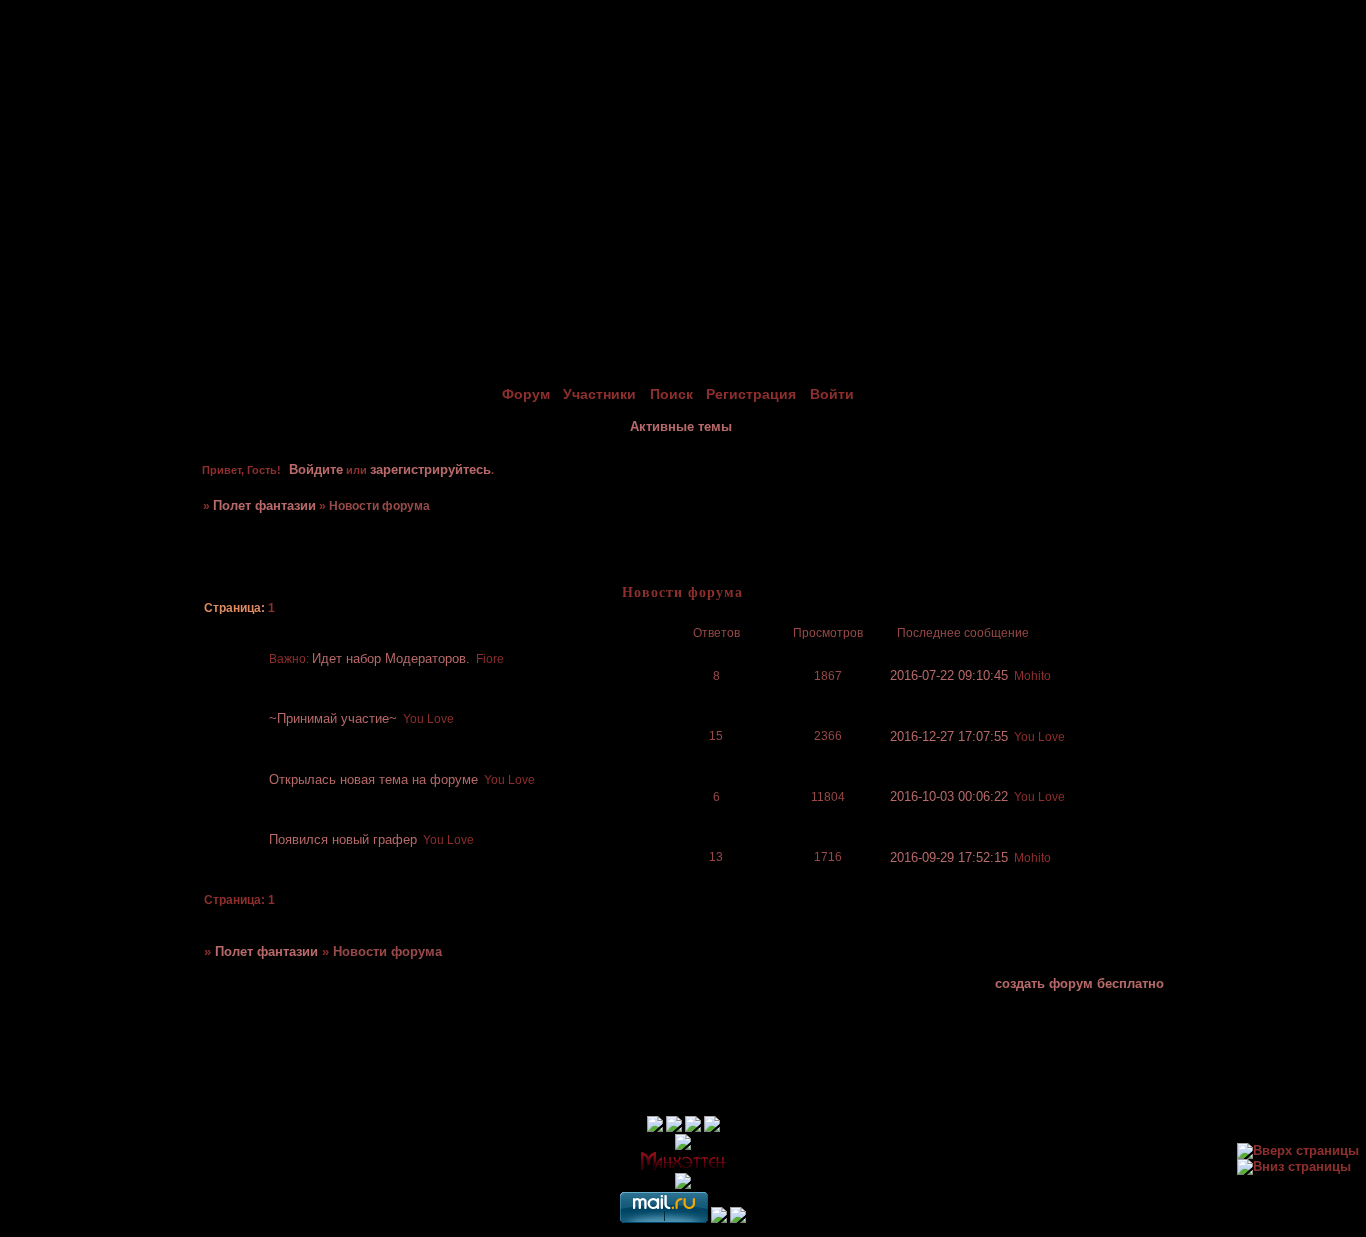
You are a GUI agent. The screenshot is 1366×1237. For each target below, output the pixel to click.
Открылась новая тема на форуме (373, 779)
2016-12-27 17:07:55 (949, 736)
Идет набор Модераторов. (391, 658)
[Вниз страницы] (1294, 1166)
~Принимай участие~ (333, 718)
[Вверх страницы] (1298, 1150)
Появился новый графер (343, 839)
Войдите (316, 469)
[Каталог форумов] (738, 1218)
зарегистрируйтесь (430, 469)
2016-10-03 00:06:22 (949, 796)
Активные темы (681, 426)
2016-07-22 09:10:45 (949, 675)
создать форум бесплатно (1079, 983)
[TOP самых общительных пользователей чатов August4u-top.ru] (719, 1218)
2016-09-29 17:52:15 (949, 857)
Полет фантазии (264, 505)
